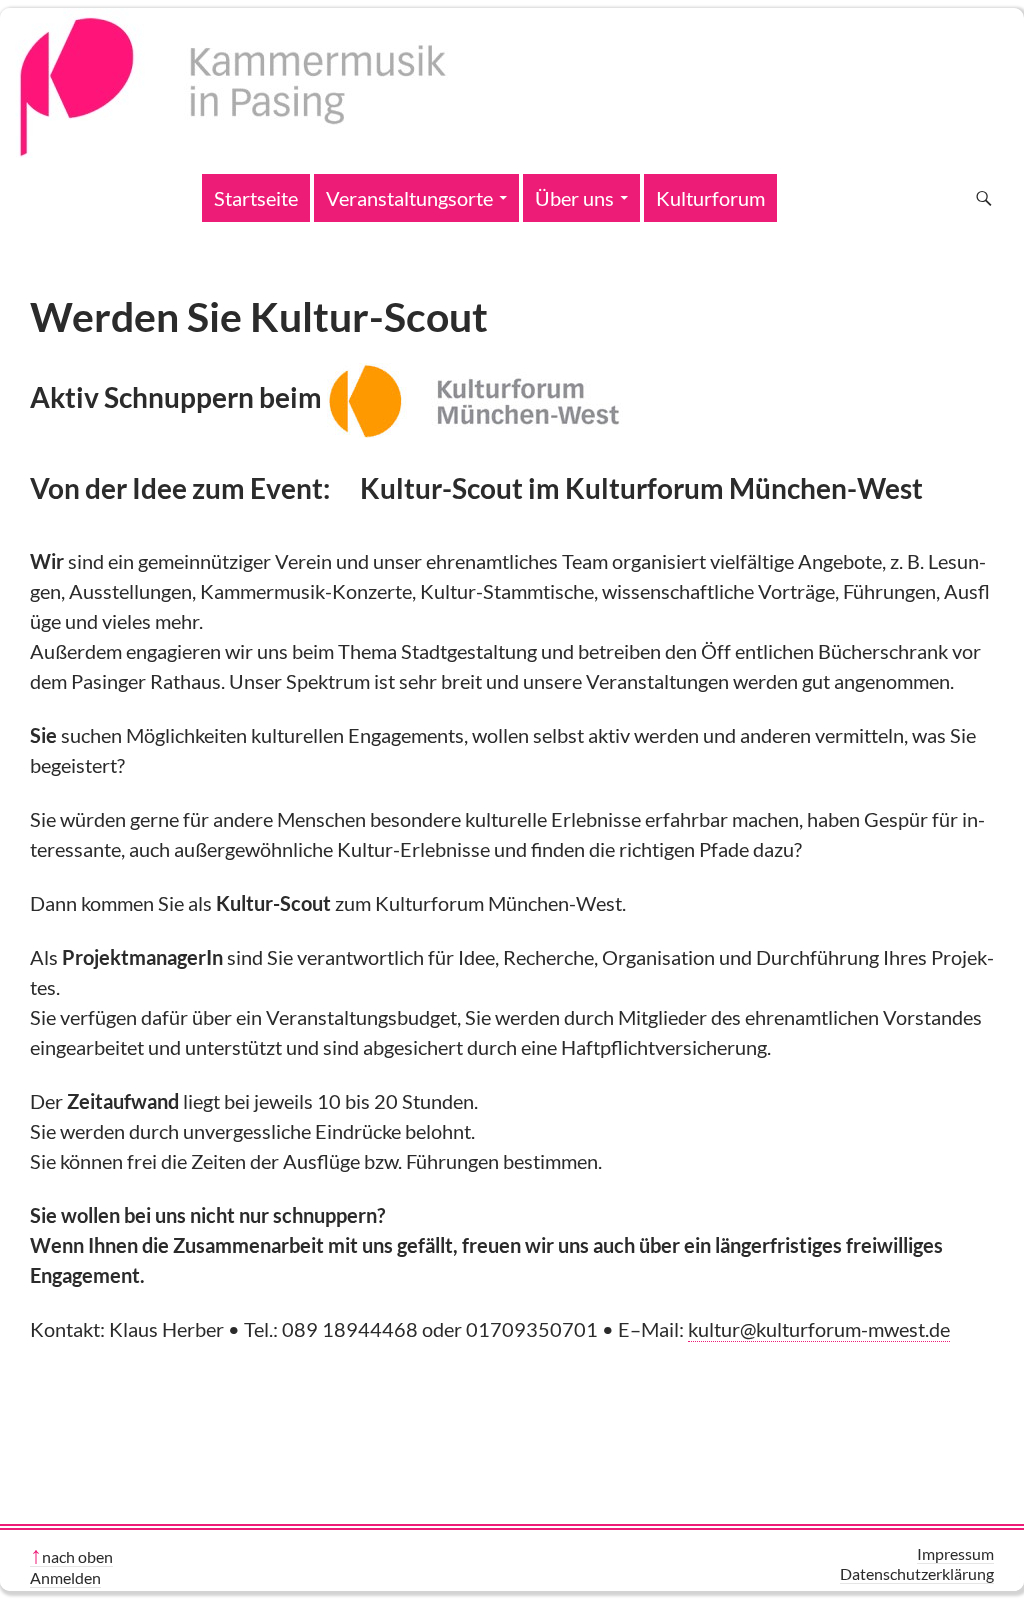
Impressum (955, 1553)
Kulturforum (710, 198)
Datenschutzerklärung (917, 1573)
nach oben (77, 1556)
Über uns (574, 198)
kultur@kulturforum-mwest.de (819, 1329)
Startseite (256, 198)
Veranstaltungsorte (409, 198)
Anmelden (65, 1577)
